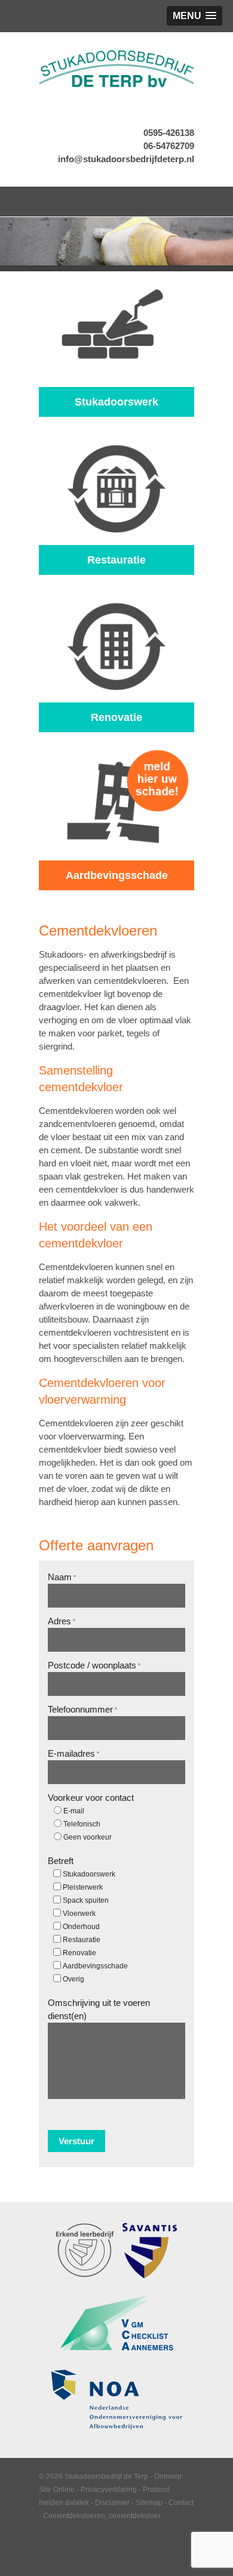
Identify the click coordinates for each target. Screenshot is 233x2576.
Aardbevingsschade (95, 1966)
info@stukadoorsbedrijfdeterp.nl (126, 159)
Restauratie (82, 1940)
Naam (62, 1577)
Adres (62, 1621)
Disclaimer (112, 2503)
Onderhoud (81, 1927)
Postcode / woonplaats (94, 1665)
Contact (181, 2503)
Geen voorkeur (88, 1837)
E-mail (74, 1811)
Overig (73, 1979)
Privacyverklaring (109, 2490)
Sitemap (149, 2503)
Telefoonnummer (82, 1709)
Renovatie (79, 1953)
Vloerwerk (79, 1914)
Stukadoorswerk (89, 1874)
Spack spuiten (86, 1900)
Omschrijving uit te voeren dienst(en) (99, 2009)
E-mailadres (73, 1753)
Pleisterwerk (83, 1887)
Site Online (57, 2490)
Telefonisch (82, 1824)
